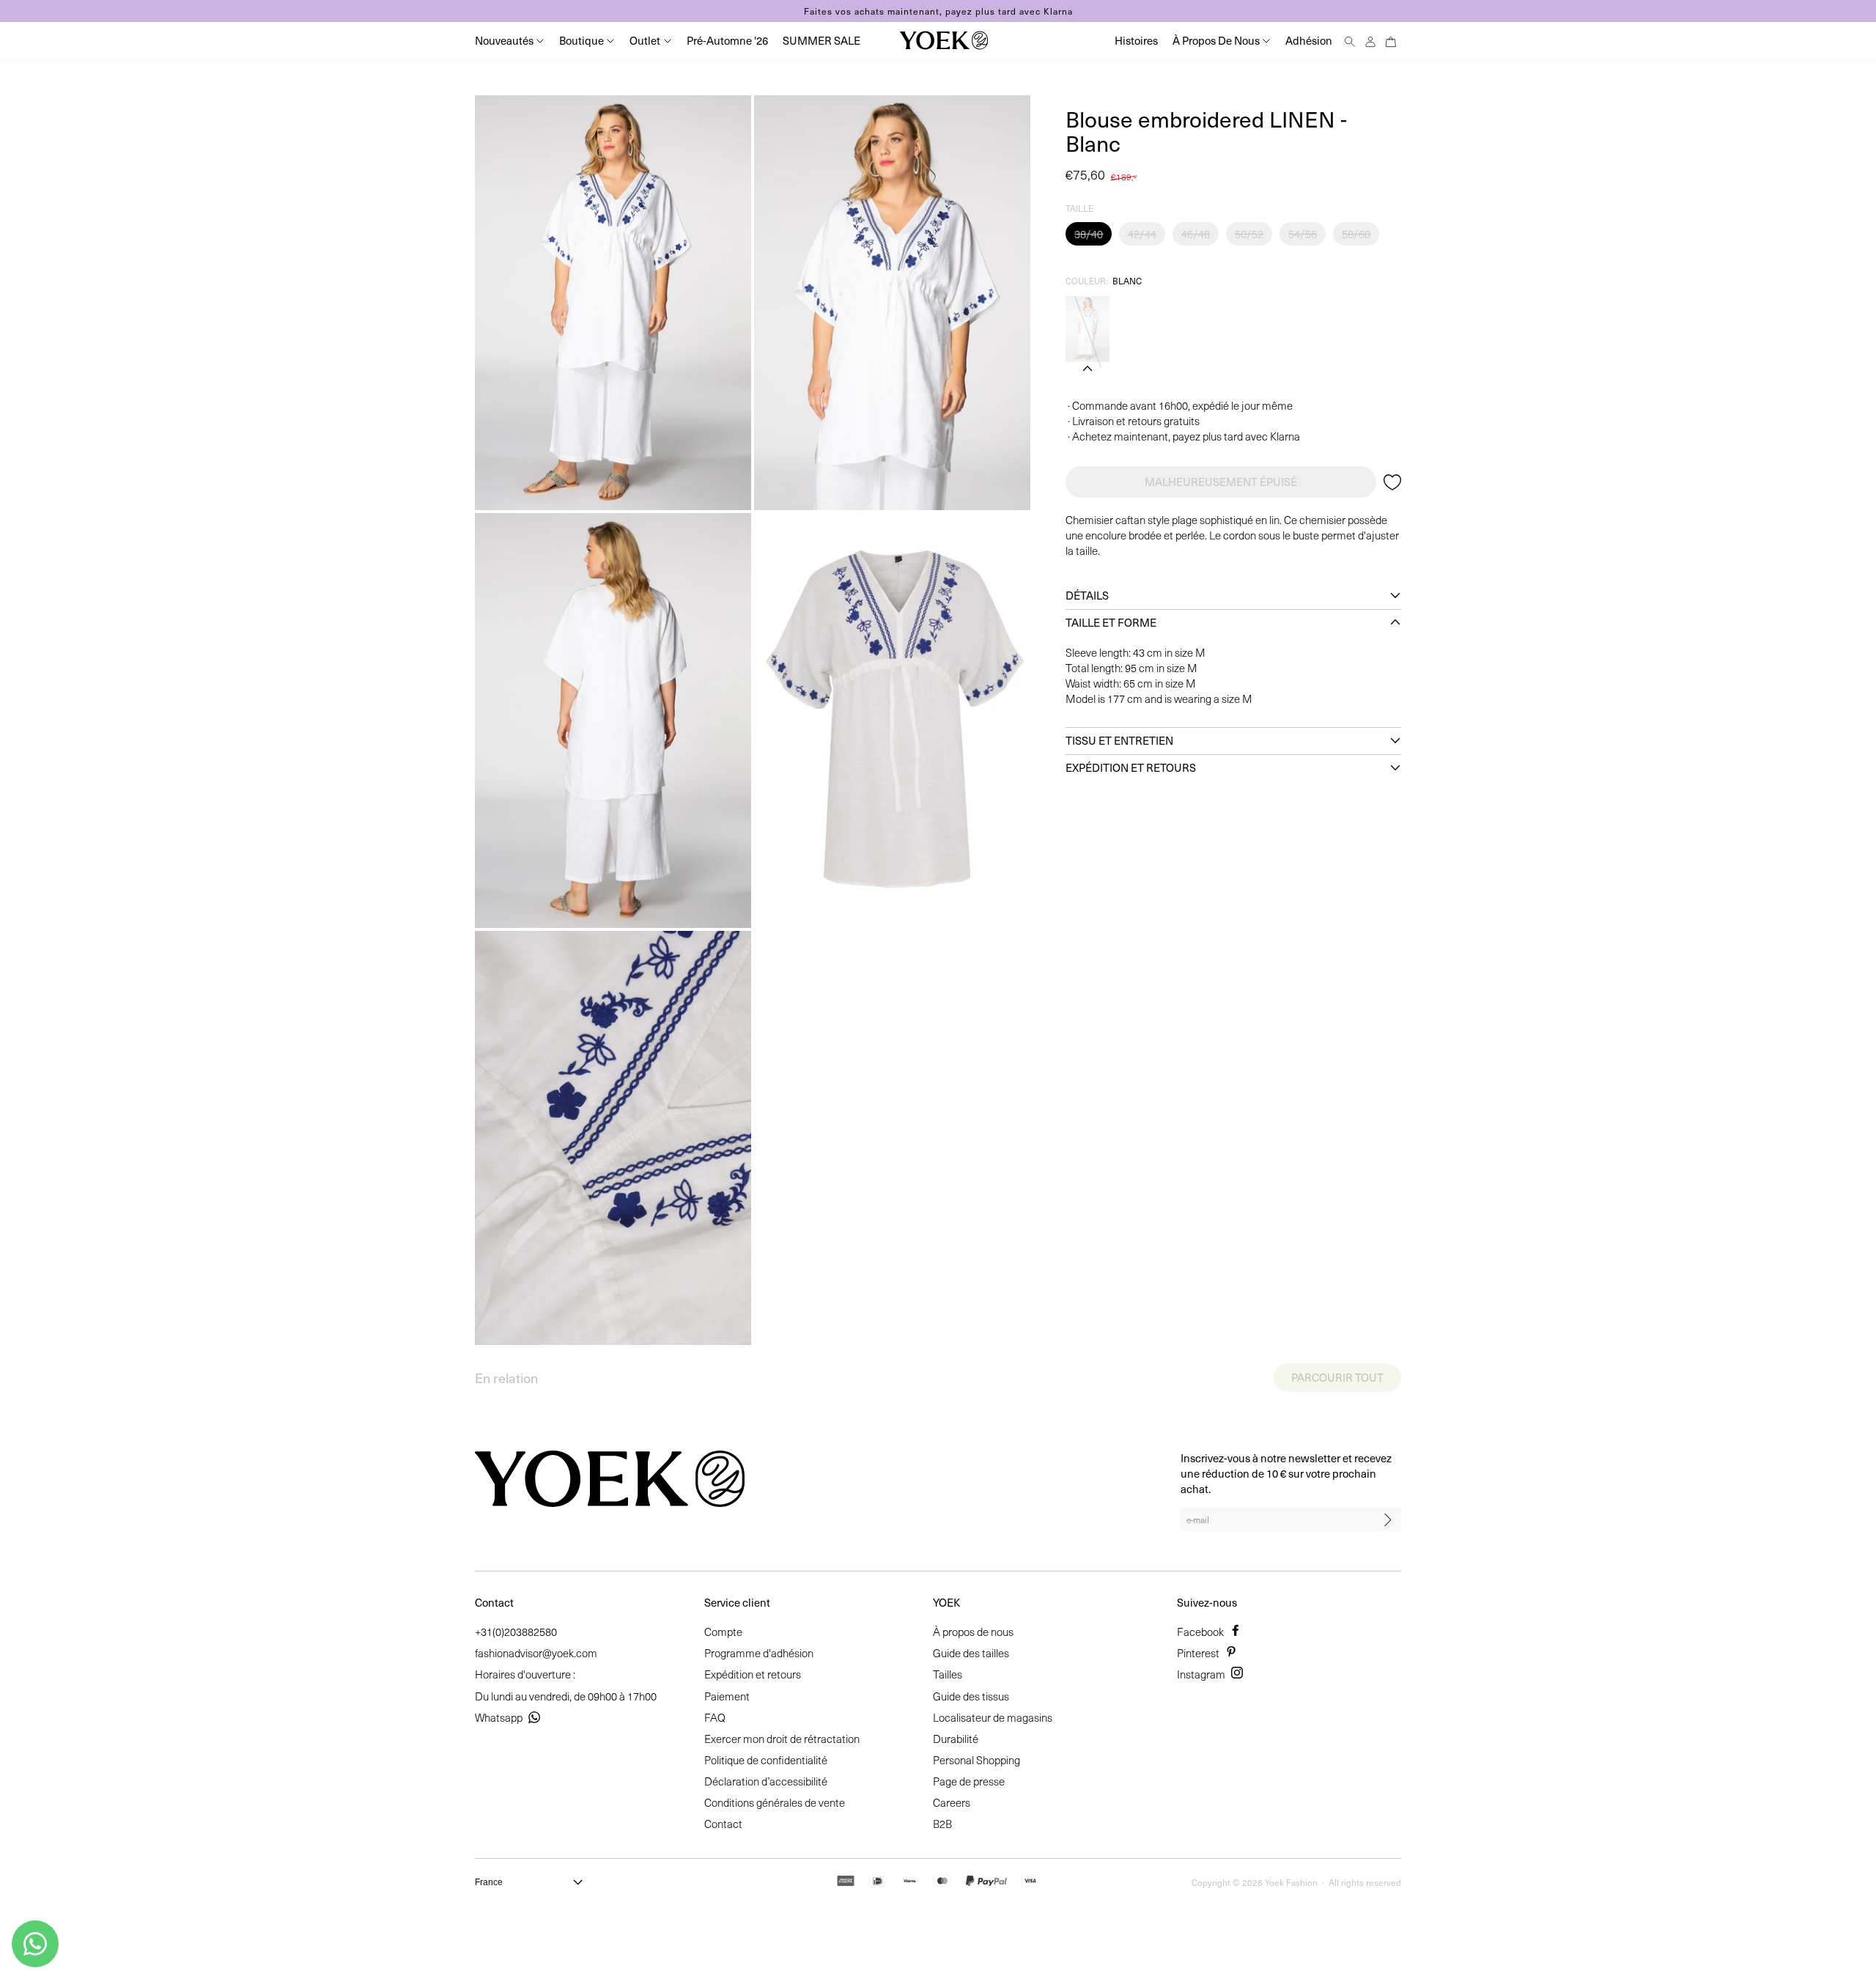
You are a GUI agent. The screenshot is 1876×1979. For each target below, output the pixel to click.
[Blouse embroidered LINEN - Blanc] (1087, 329)
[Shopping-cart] (1391, 40)
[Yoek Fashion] (944, 40)
